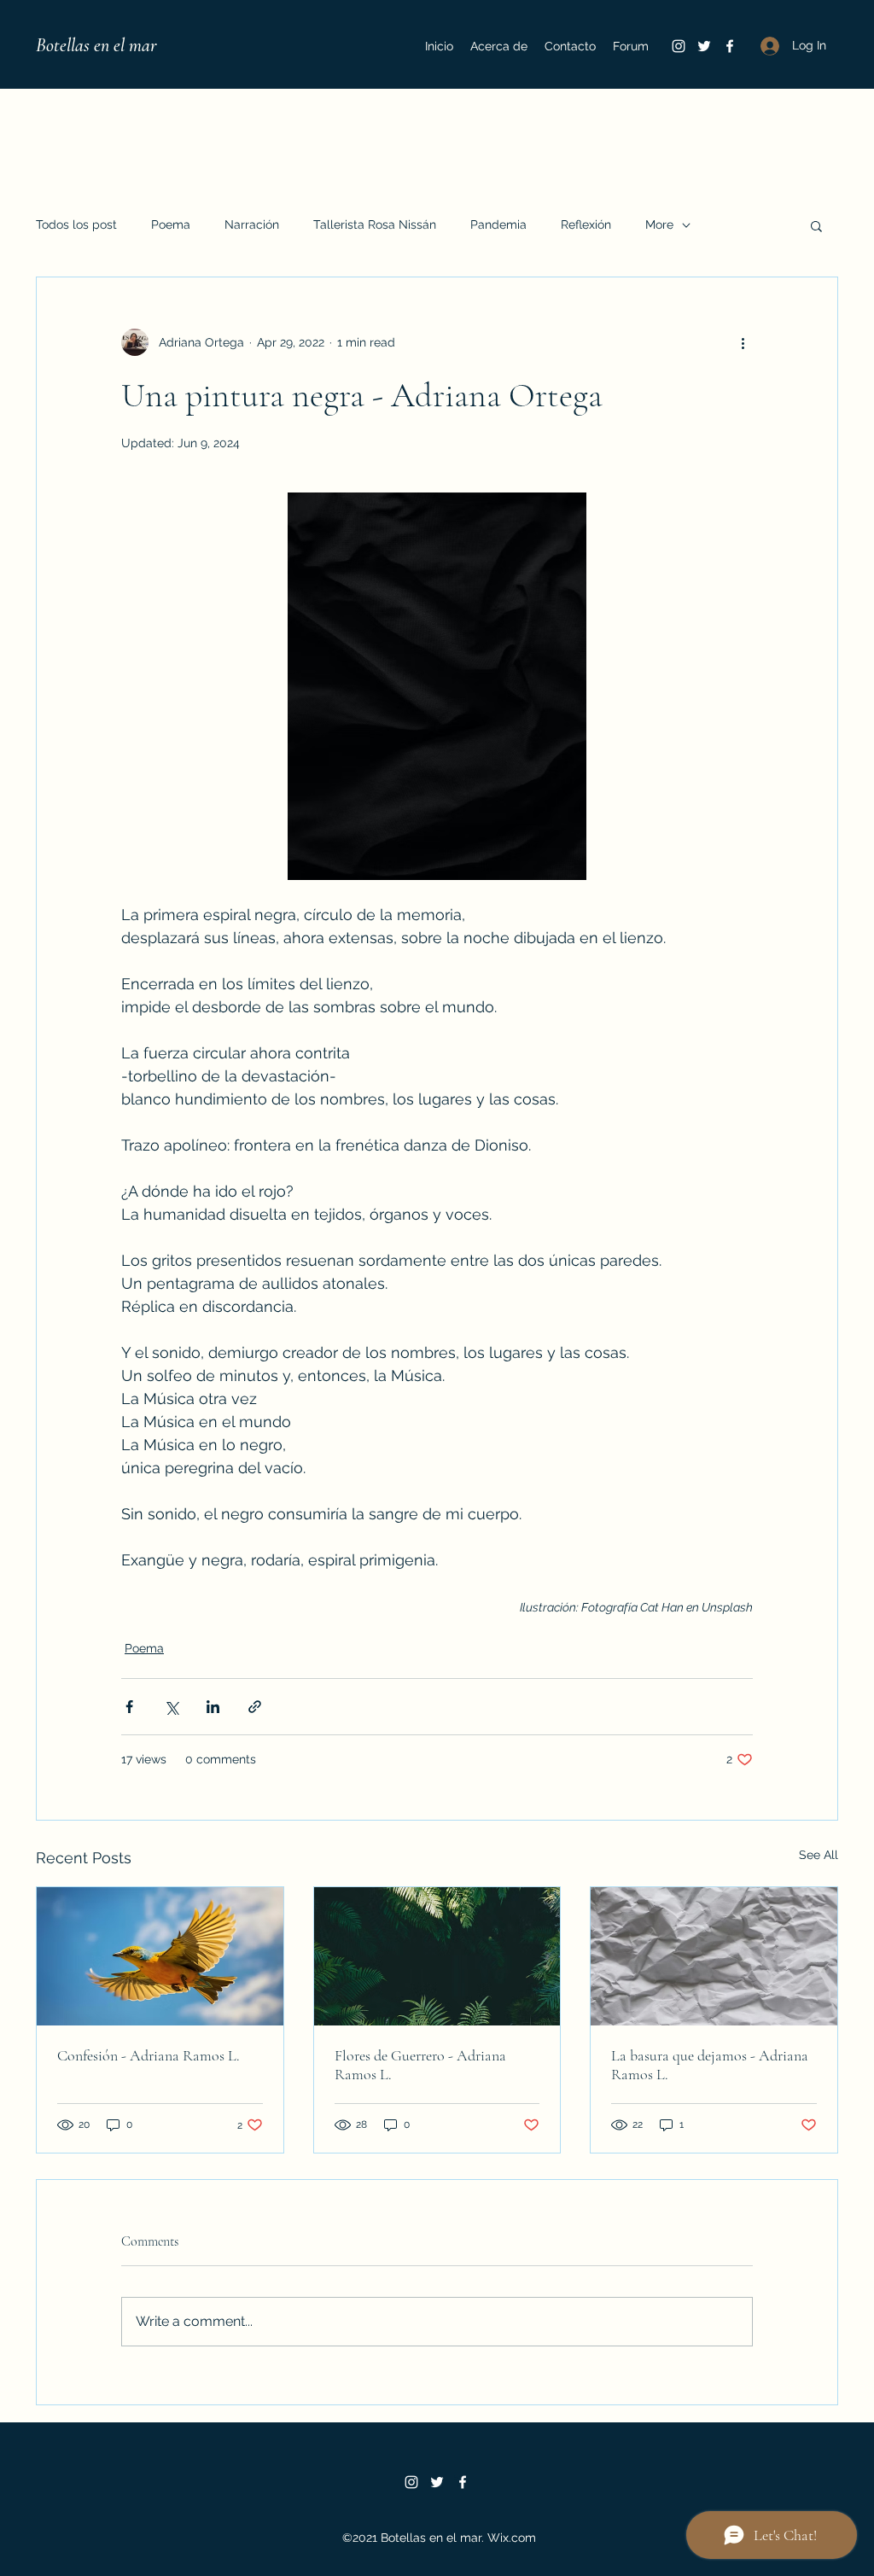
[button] (816, 225)
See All (819, 1855)
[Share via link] (255, 1707)
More (659, 224)
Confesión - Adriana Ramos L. (149, 2055)
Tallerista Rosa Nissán (375, 224)
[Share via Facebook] (129, 1707)
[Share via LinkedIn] (213, 1707)
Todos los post (76, 224)
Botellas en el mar (96, 45)
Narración (252, 224)
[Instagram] (679, 46)
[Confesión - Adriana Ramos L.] (160, 1956)
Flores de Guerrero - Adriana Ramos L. (420, 2065)
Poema (171, 224)
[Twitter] (704, 46)
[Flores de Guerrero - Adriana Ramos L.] (437, 1956)
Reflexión (586, 224)
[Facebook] (730, 46)
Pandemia (498, 224)
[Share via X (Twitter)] (171, 1707)
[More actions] (743, 342)
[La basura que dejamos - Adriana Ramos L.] (714, 1956)
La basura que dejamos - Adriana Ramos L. (710, 2065)
